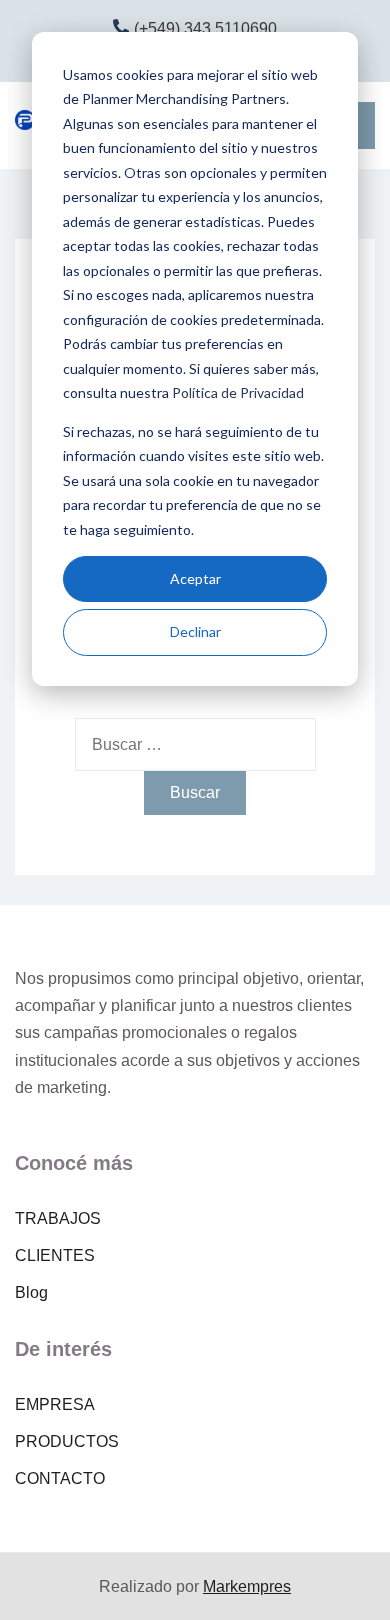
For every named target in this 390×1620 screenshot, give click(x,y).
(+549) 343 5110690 (205, 28)
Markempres (247, 1586)
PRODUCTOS (67, 1441)
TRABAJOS (58, 1218)
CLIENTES (55, 1255)
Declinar (195, 631)
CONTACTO (60, 1478)
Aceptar (195, 578)
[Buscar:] (195, 744)
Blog (31, 1292)
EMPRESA (55, 1404)
